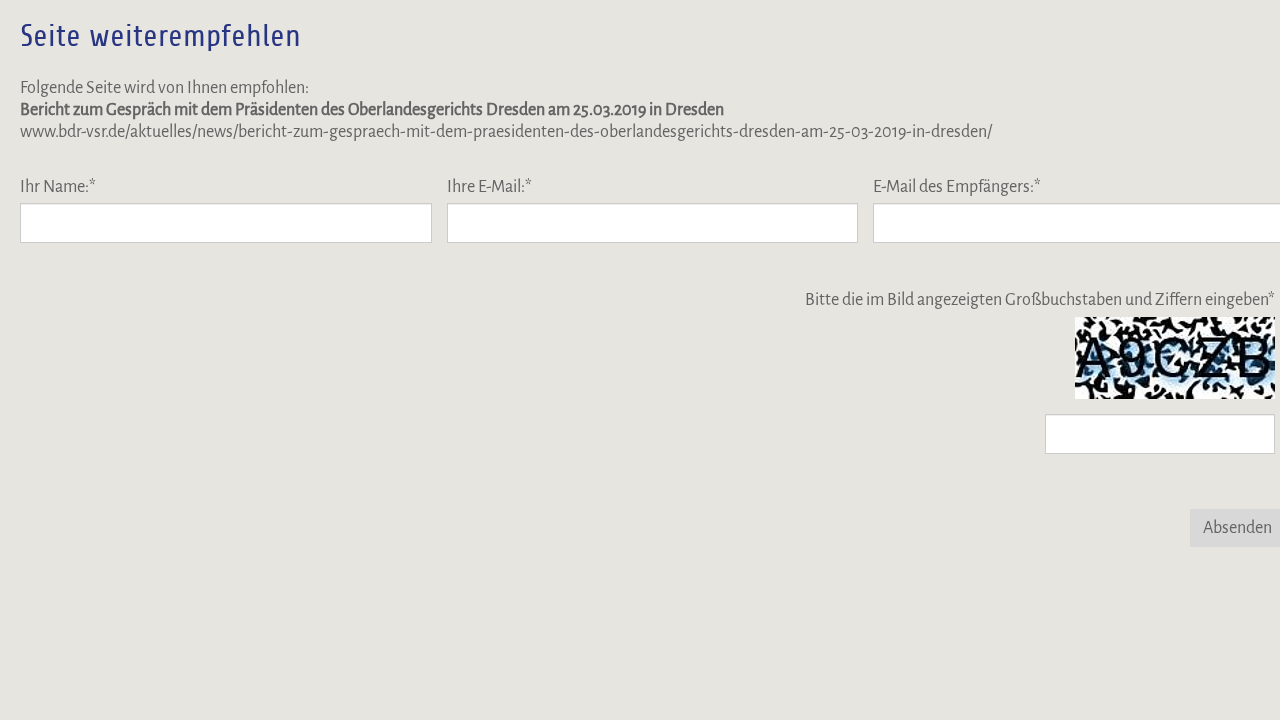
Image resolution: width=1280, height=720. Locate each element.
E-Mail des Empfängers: (957, 187)
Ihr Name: (58, 187)
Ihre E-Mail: (489, 187)
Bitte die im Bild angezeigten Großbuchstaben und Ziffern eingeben (1040, 300)
